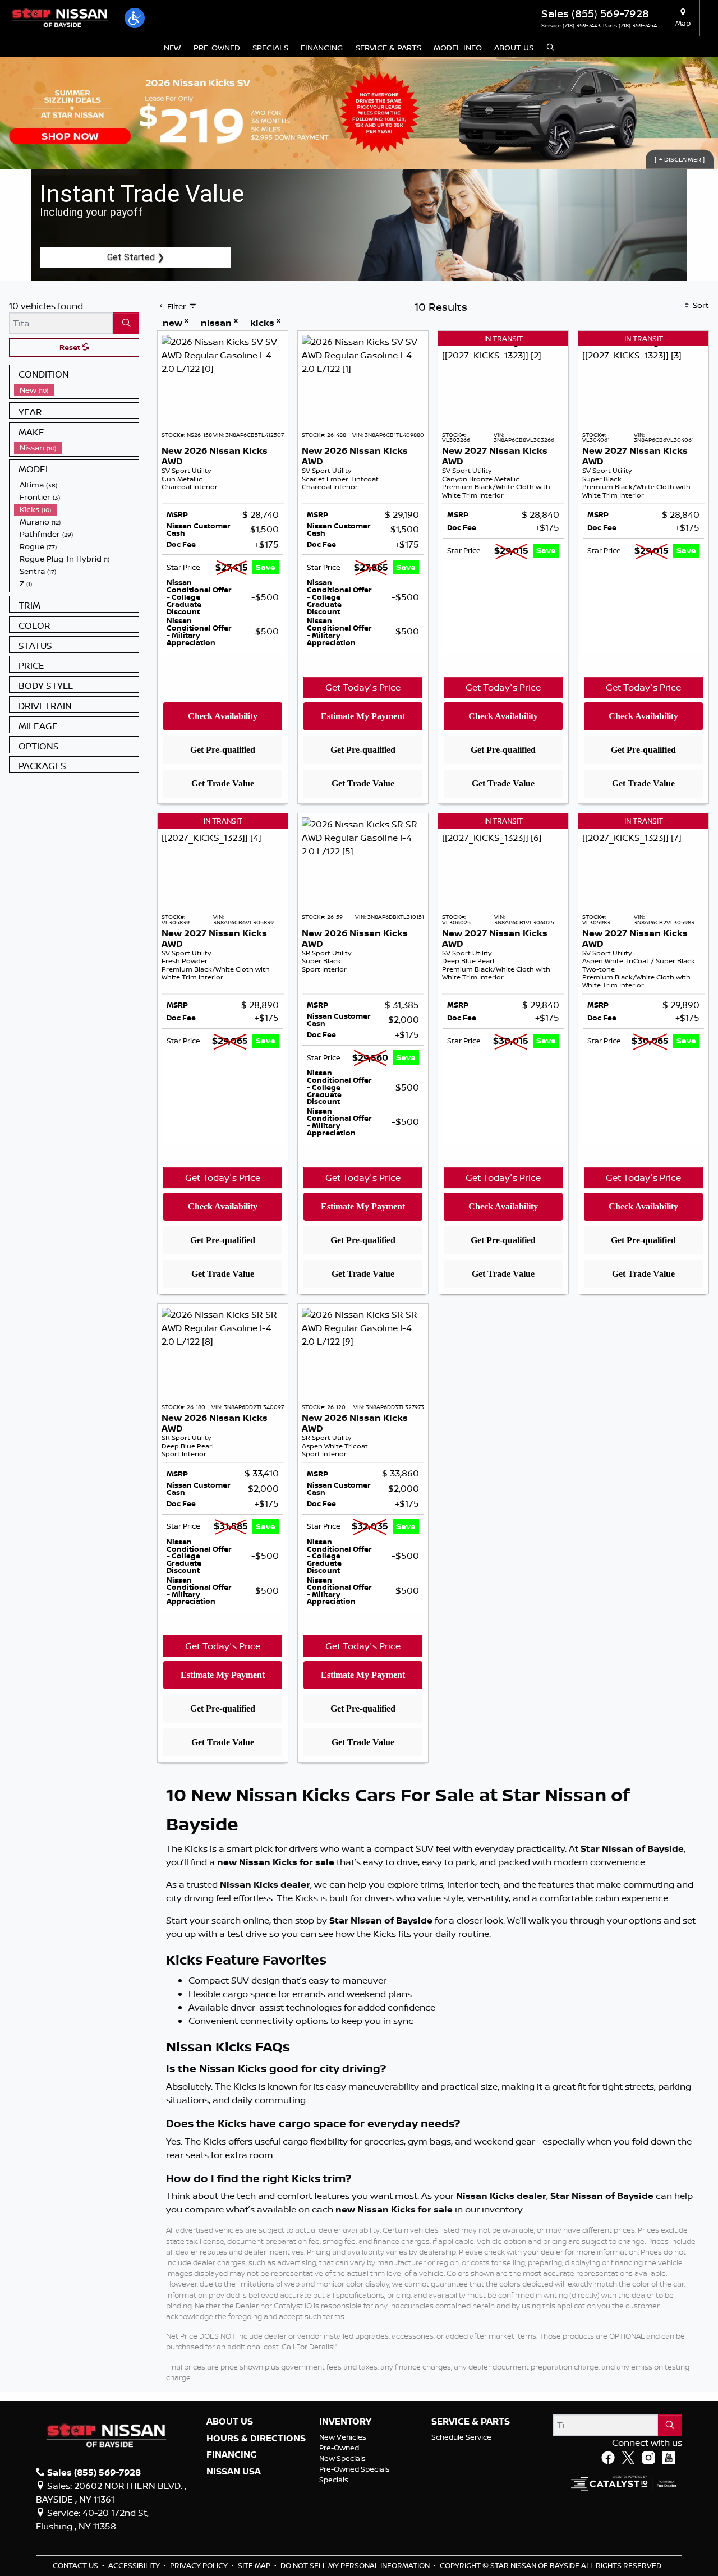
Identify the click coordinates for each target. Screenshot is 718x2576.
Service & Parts (471, 2422)
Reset (71, 347)
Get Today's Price (363, 687)
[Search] (126, 323)
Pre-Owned (339, 2448)
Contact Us (76, 2565)
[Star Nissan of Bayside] (59, 17)
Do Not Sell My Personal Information (356, 2565)
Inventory (345, 2422)
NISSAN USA (234, 2472)
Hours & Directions (256, 2439)
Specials (334, 2480)
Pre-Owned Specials (355, 2469)
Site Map (255, 2565)
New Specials (342, 2458)
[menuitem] (76, 390)
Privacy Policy (200, 2565)
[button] (135, 18)
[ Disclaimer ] (680, 159)
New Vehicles (343, 2437)
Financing (231, 2455)
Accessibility (135, 2565)
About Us (230, 2422)
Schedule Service (461, 2437)
